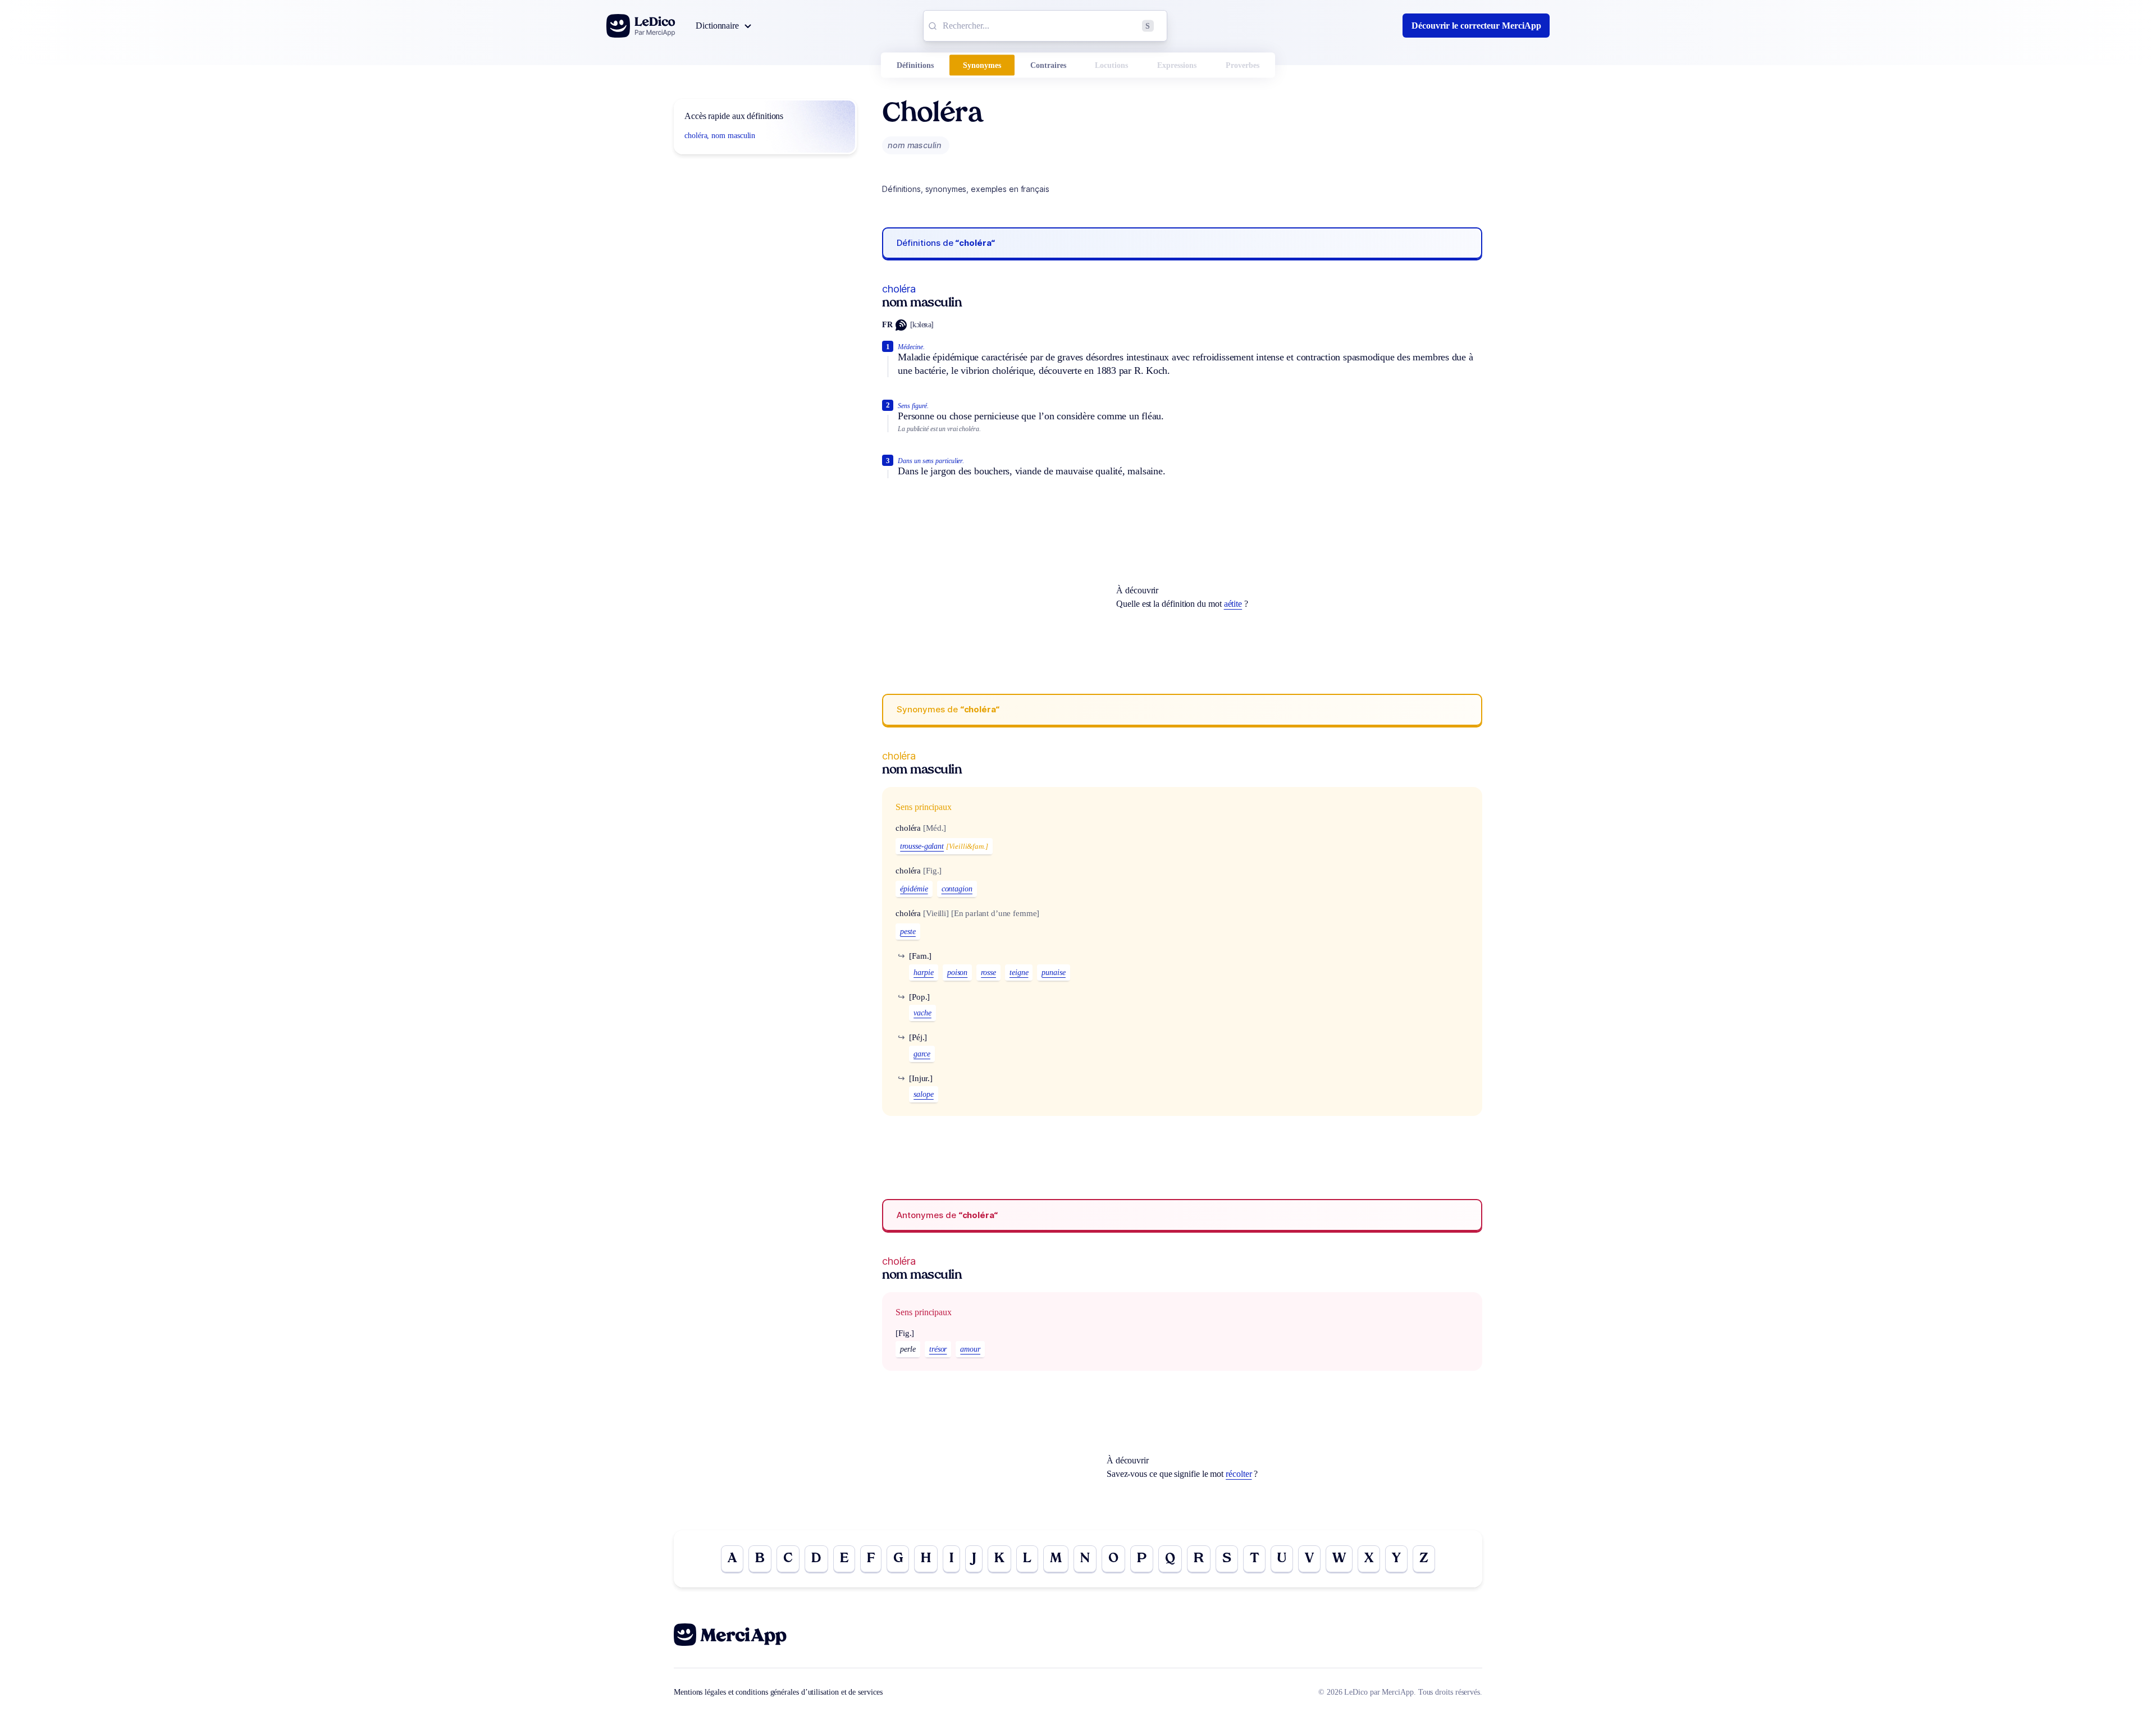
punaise (1053, 973)
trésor (938, 1349)
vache (922, 1013)
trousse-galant (922, 846)
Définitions (915, 65)
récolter (1239, 1474)
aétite (1233, 604)
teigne (1019, 973)
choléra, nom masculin (720, 136)
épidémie (914, 889)
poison (958, 973)
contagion (957, 889)
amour (970, 1349)
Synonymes (982, 65)
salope (924, 1094)
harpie (924, 973)
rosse (988, 973)
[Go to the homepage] (641, 26)
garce (922, 1054)
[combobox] (1045, 26)
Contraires (1048, 65)
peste (908, 932)
